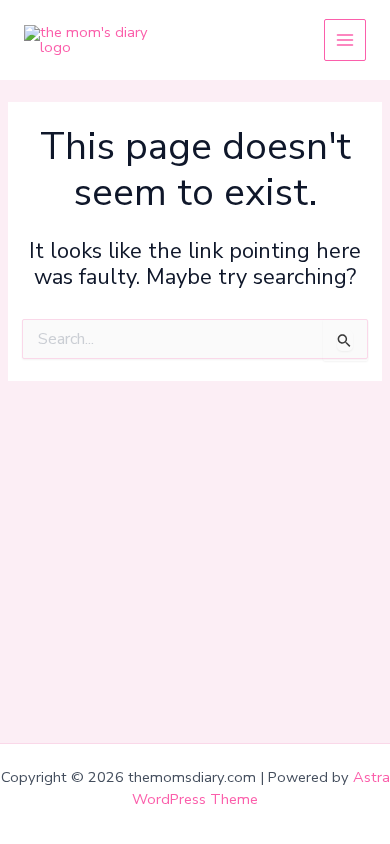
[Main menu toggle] (345, 40)
